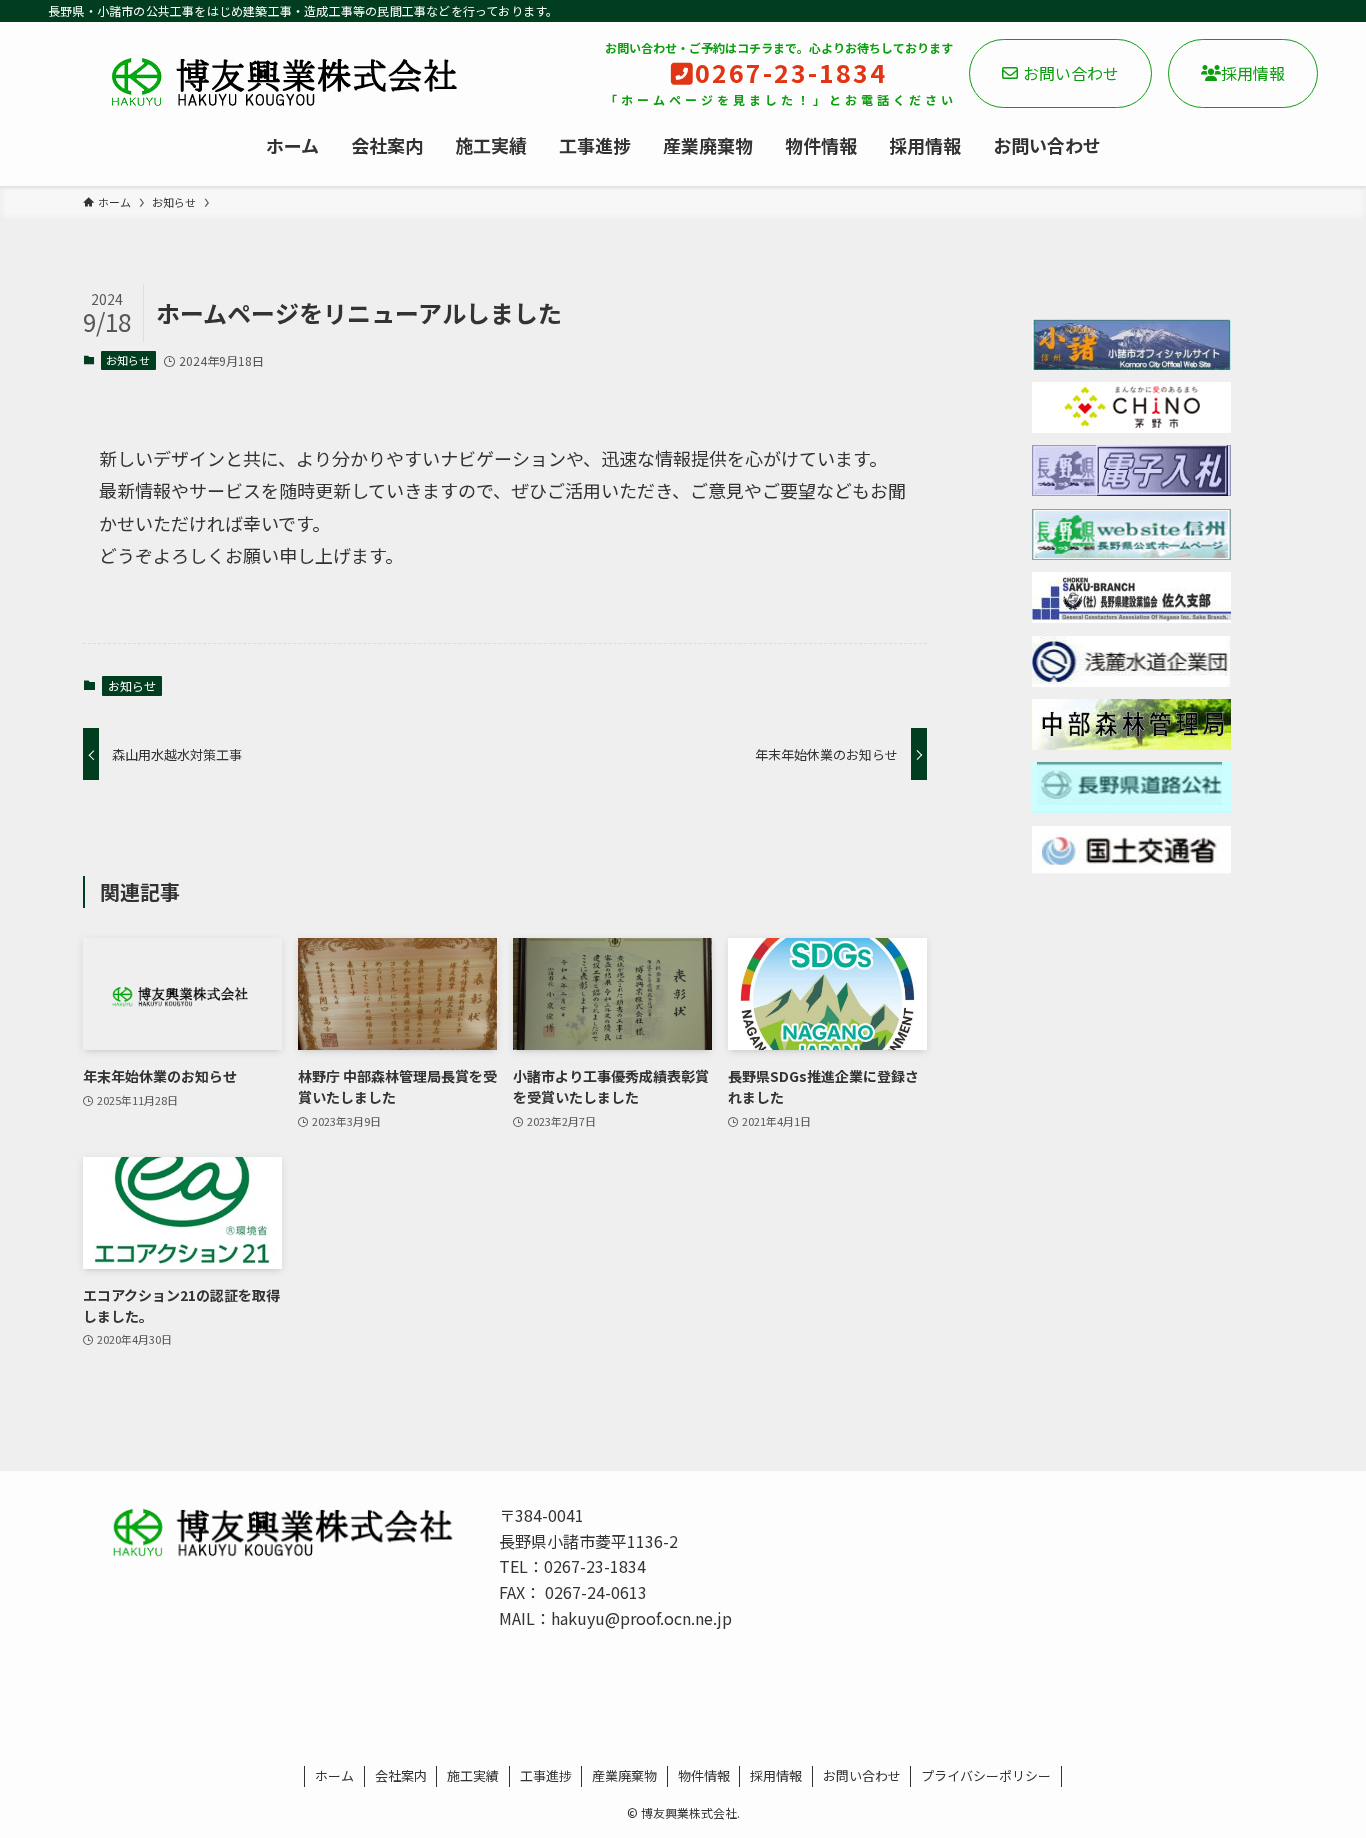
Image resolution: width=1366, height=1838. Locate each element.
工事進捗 (546, 1775)
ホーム (334, 1775)
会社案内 (401, 1775)
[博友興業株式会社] (260, 82)
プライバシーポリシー (986, 1775)
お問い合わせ (1071, 73)
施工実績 (473, 1775)
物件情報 (704, 1775)
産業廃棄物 (624, 1775)
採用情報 (1253, 73)
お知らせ (128, 360)
